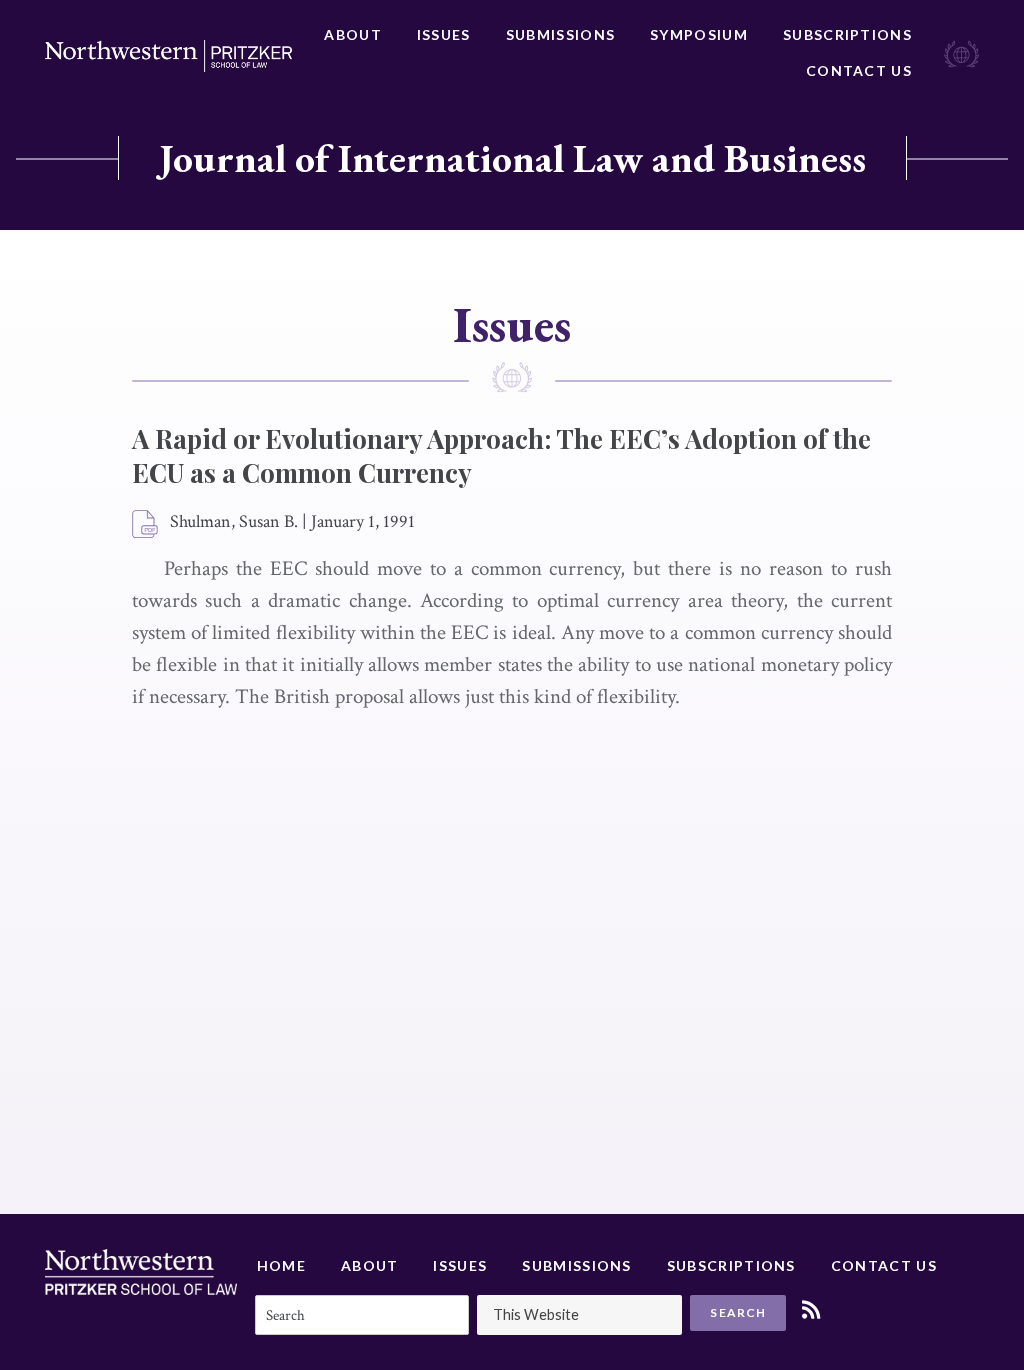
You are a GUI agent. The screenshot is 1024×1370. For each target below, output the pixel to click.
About (353, 34)
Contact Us (859, 70)
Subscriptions (847, 34)
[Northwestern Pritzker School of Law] (168, 56)
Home (281, 1265)
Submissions (560, 34)
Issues (444, 34)
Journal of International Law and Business (512, 158)
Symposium (699, 34)
